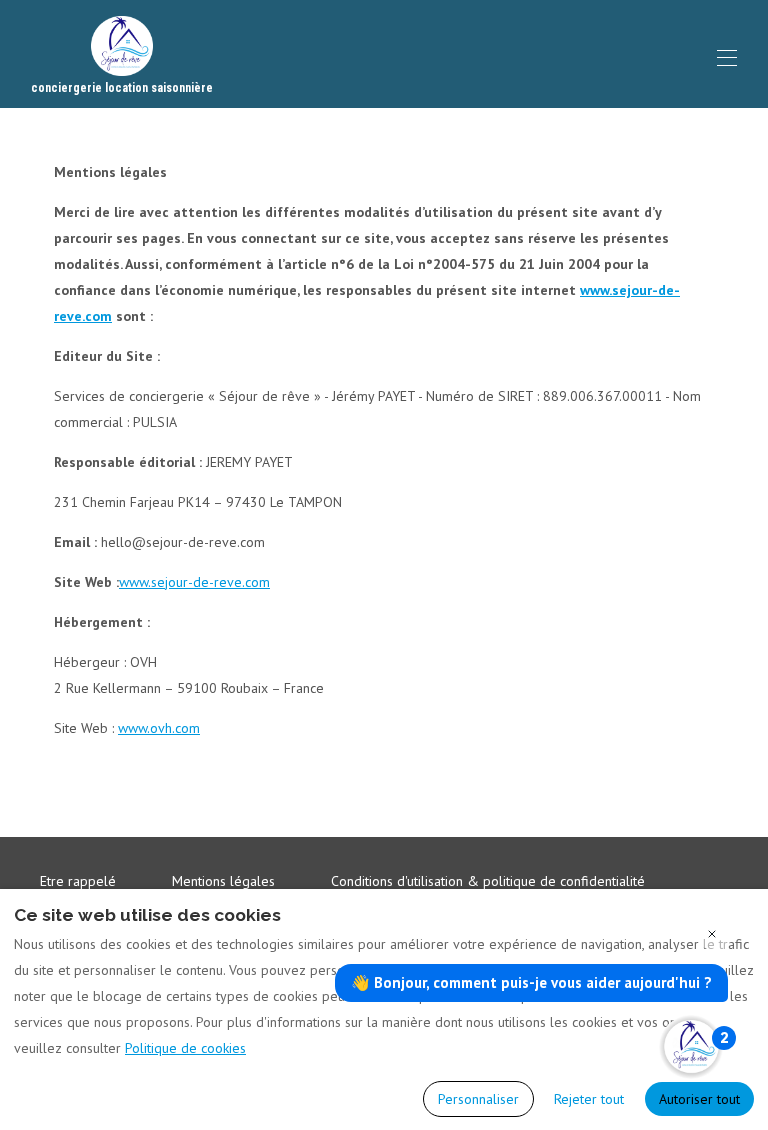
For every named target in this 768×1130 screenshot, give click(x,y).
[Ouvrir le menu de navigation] (727, 58)
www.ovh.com (159, 728)
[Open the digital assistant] (691, 1047)
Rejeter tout (589, 1099)
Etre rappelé (78, 881)
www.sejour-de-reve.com (194, 582)
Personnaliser (478, 1099)
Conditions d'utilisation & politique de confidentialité (488, 881)
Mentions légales (223, 881)
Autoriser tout (699, 1099)
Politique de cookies (185, 1048)
